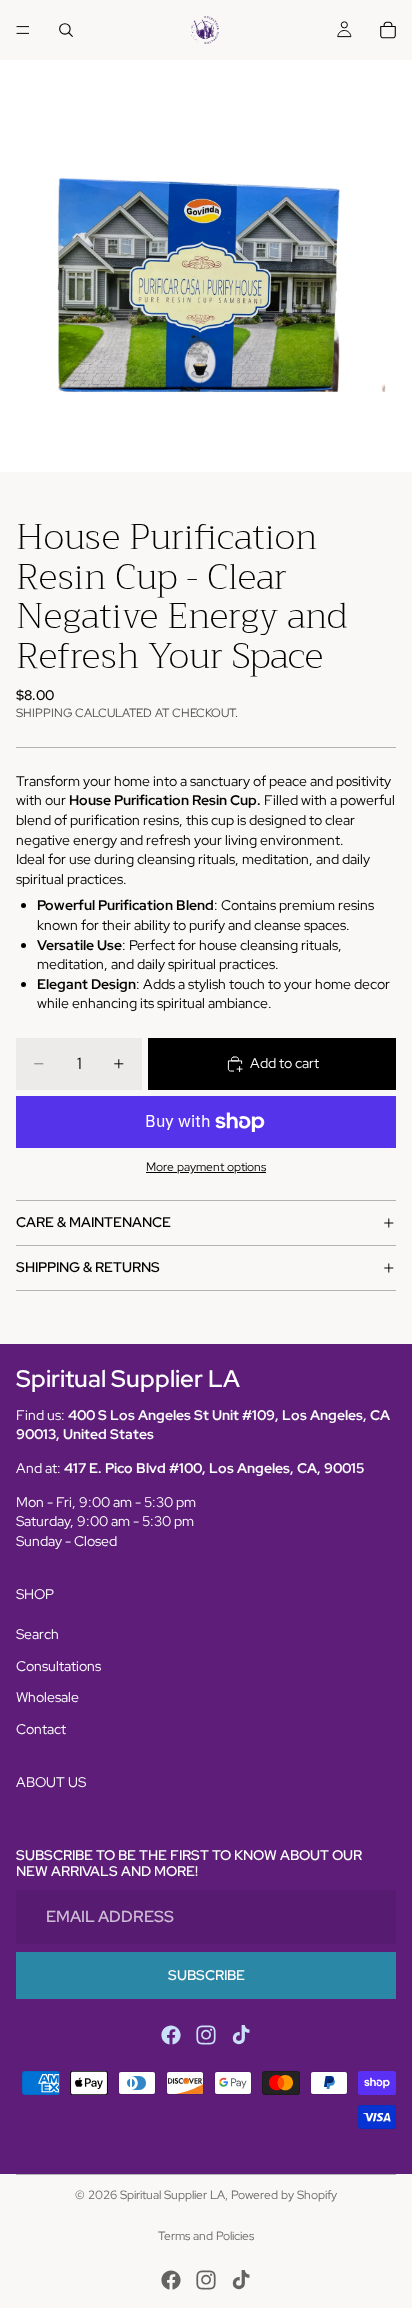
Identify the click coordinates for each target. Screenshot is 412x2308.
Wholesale (47, 1697)
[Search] (66, 30)
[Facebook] (171, 2035)
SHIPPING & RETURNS (88, 1267)
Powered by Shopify (284, 2195)
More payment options (206, 1167)
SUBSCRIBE (206, 1975)
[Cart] (388, 30)
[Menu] (23, 30)
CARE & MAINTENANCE (93, 1222)
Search (37, 1634)
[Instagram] (206, 2035)
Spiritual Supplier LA (172, 2195)
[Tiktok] (241, 2035)
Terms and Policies (206, 2236)
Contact (41, 1729)
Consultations (58, 1666)
